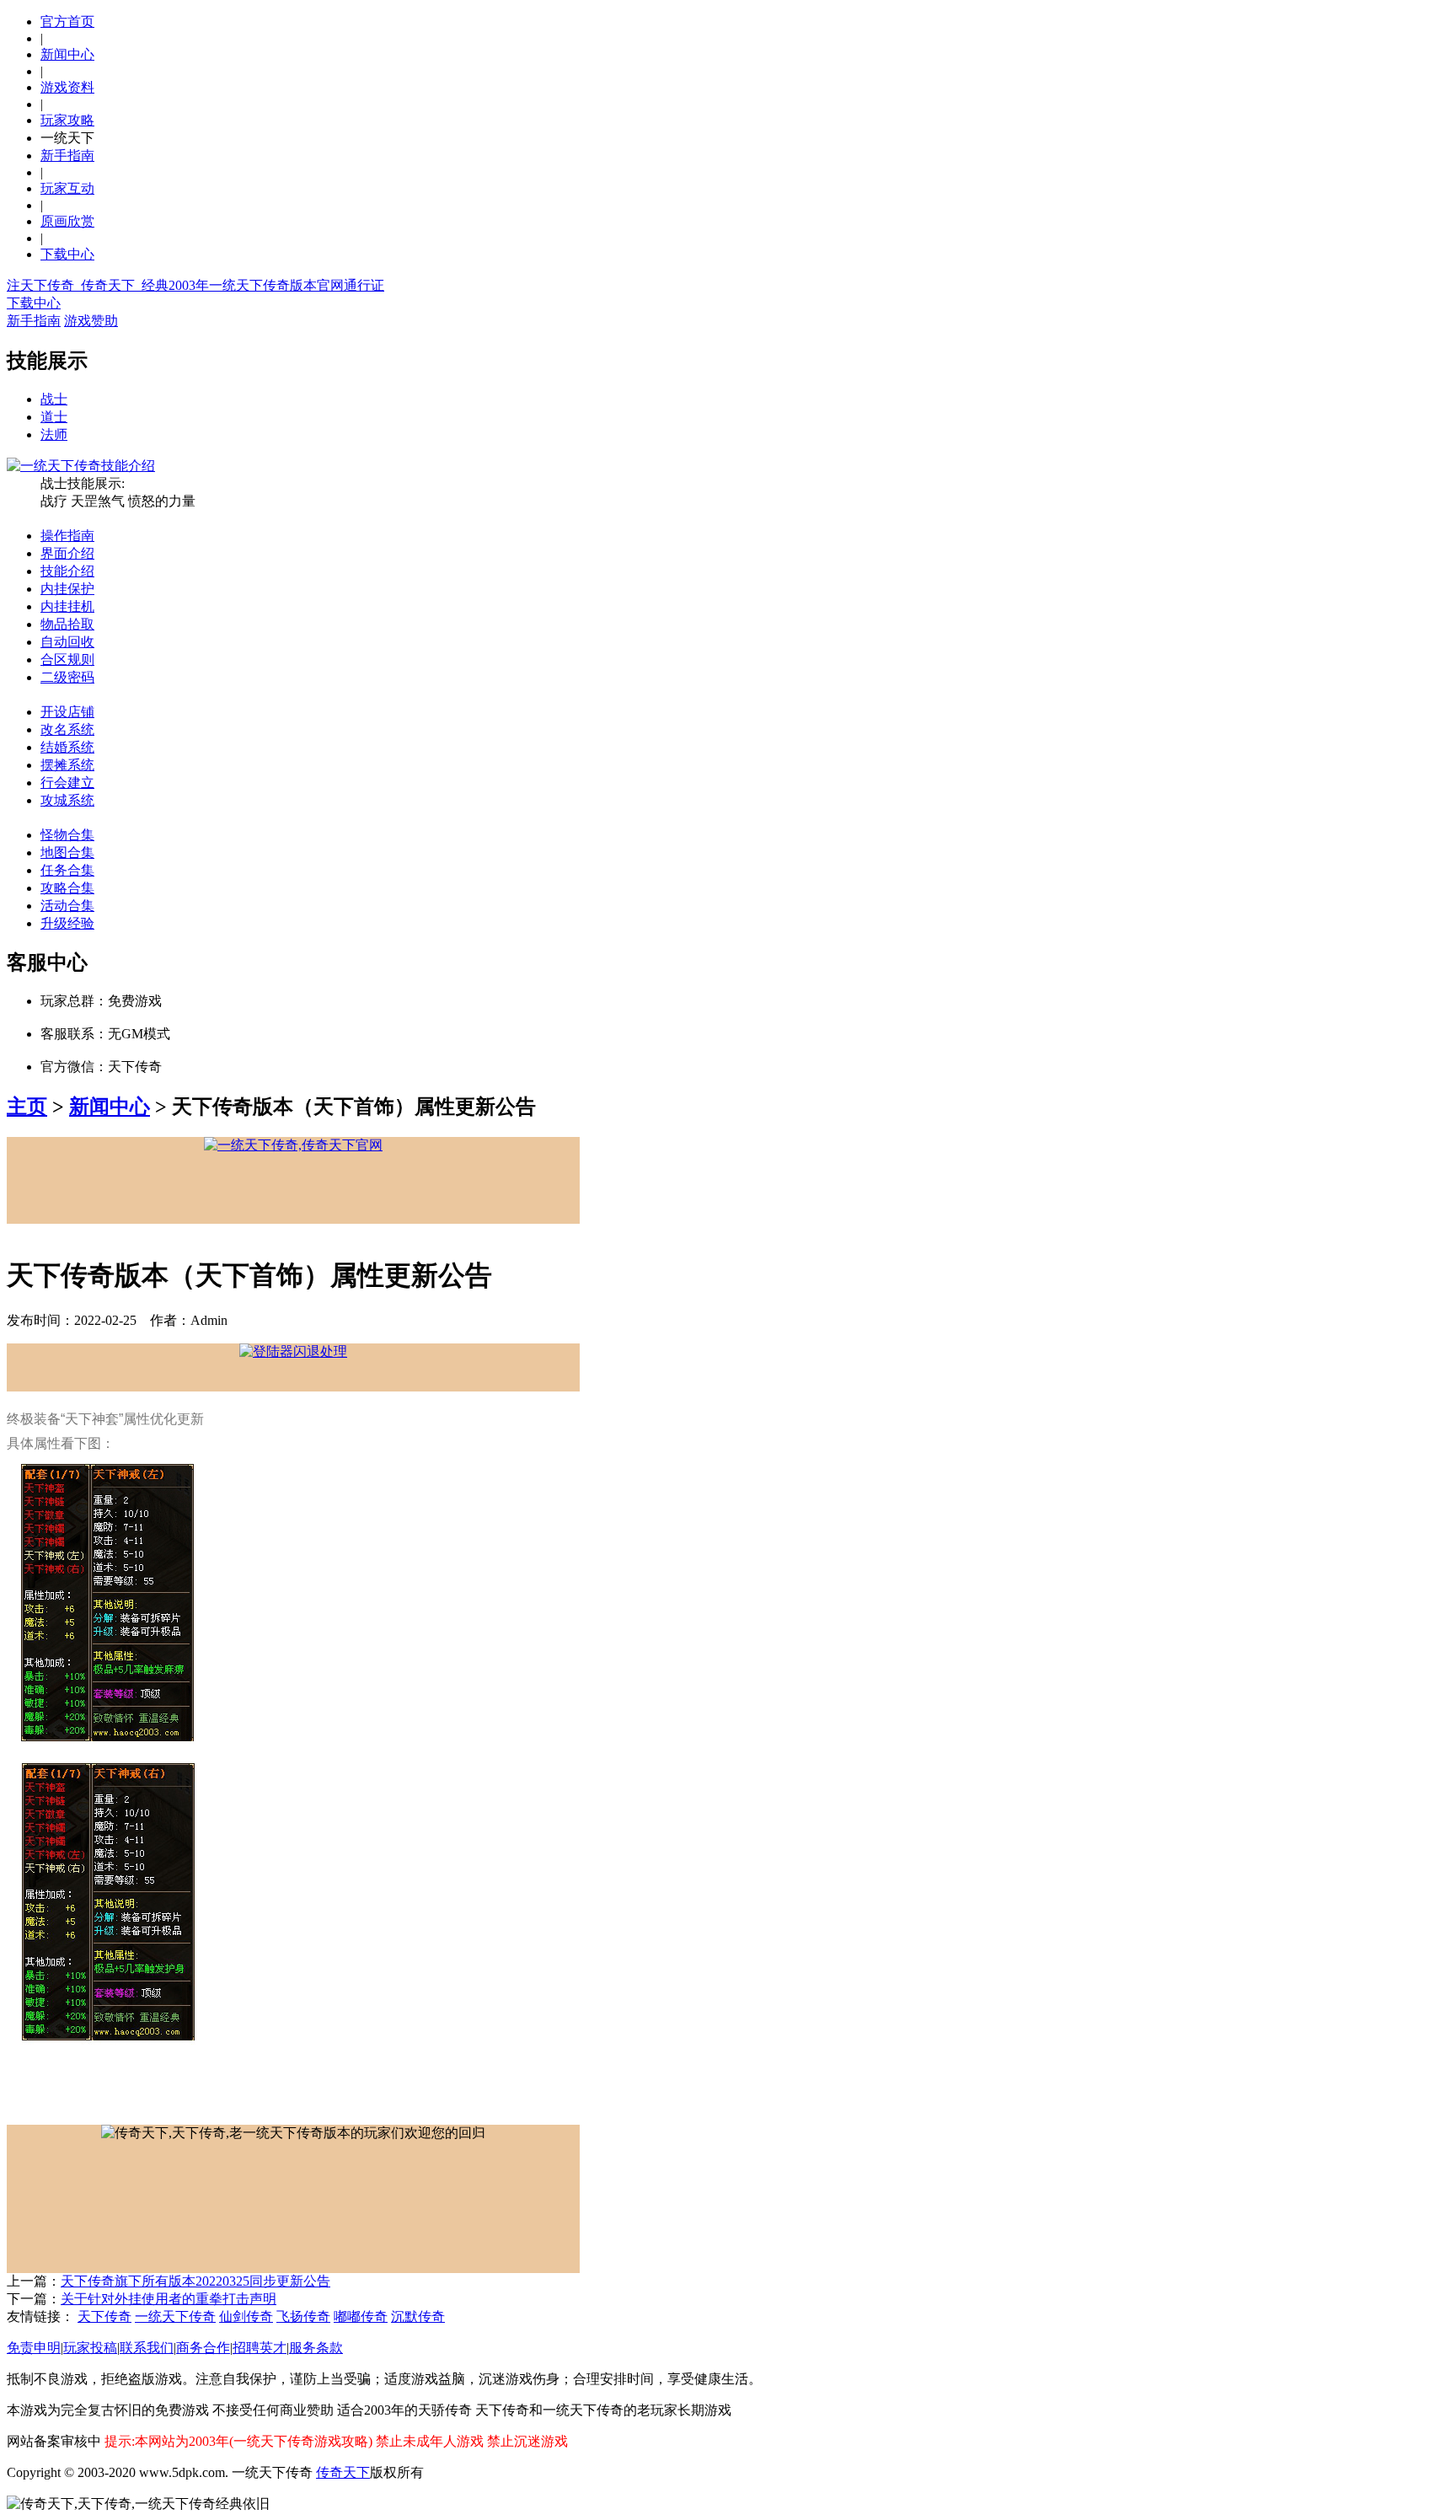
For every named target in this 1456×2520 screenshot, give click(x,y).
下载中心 (67, 254)
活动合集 (67, 906)
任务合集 (67, 870)
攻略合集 (67, 888)
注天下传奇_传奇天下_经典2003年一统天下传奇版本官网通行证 (195, 285)
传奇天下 (343, 2472)
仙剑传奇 (246, 2316)
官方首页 (67, 21)
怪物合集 (67, 835)
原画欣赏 (67, 221)
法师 (54, 434)
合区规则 (67, 659)
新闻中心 (67, 54)
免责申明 (34, 2348)
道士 (54, 417)
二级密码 (67, 677)
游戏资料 (67, 87)
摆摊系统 (67, 765)
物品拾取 (67, 624)
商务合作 (203, 2348)
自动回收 (67, 642)
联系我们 (147, 2348)
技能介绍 (67, 571)
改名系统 (67, 729)
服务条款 (316, 2348)
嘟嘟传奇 (361, 2316)
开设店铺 (67, 712)
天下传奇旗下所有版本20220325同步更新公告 (195, 2281)
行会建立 (67, 783)
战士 (54, 399)
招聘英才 (260, 2348)
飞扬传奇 (303, 2316)
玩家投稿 (90, 2348)
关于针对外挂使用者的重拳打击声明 (169, 2299)
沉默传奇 (418, 2316)
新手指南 (67, 155)
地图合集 (67, 853)
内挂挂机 (67, 606)
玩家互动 (67, 188)
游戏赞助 (91, 321)
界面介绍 (67, 553)
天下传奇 (104, 2316)
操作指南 (67, 536)
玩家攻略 (67, 120)
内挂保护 (67, 589)
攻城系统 (67, 800)
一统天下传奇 (175, 2316)
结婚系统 (67, 747)
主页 (27, 1107)
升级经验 (67, 923)
